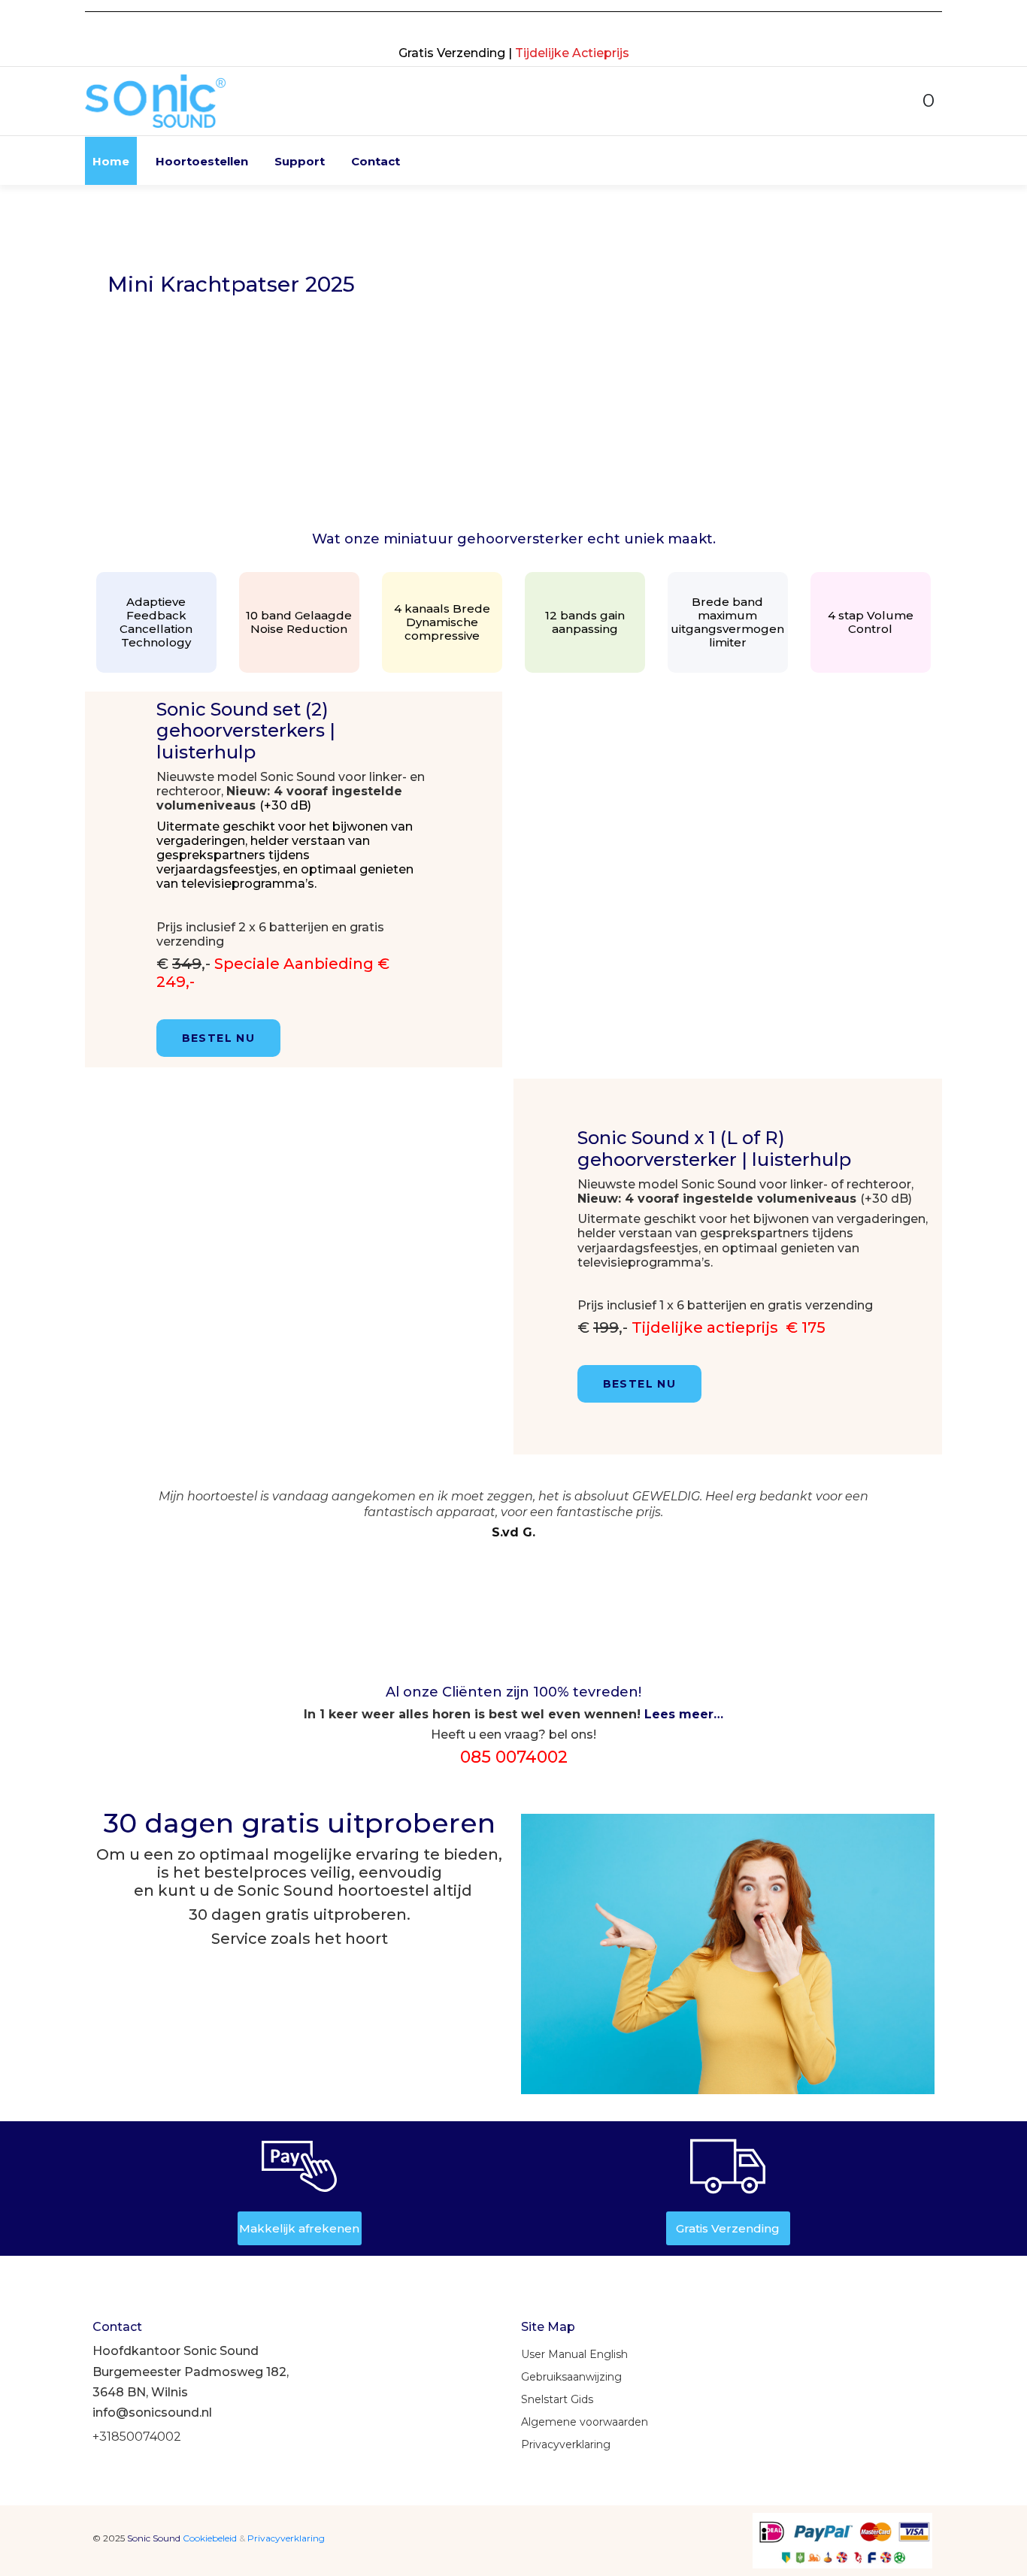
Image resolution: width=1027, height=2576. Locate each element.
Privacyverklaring (286, 2538)
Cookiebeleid (211, 2538)
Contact (376, 161)
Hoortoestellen (202, 161)
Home (111, 161)
